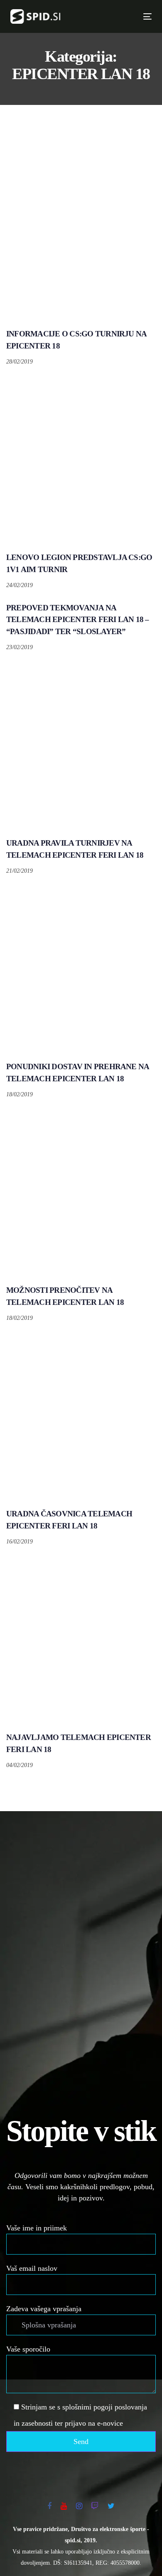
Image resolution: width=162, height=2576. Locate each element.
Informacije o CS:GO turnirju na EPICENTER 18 (76, 340)
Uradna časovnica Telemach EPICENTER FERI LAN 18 (69, 1520)
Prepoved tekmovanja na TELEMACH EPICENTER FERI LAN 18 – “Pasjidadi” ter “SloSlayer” (78, 620)
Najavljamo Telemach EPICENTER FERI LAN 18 (79, 1743)
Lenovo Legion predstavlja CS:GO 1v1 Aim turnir (79, 563)
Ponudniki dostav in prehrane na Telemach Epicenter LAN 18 (77, 1073)
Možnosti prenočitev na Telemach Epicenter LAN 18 (65, 1296)
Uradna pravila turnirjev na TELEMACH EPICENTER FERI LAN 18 (75, 849)
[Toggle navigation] (114, 16)
